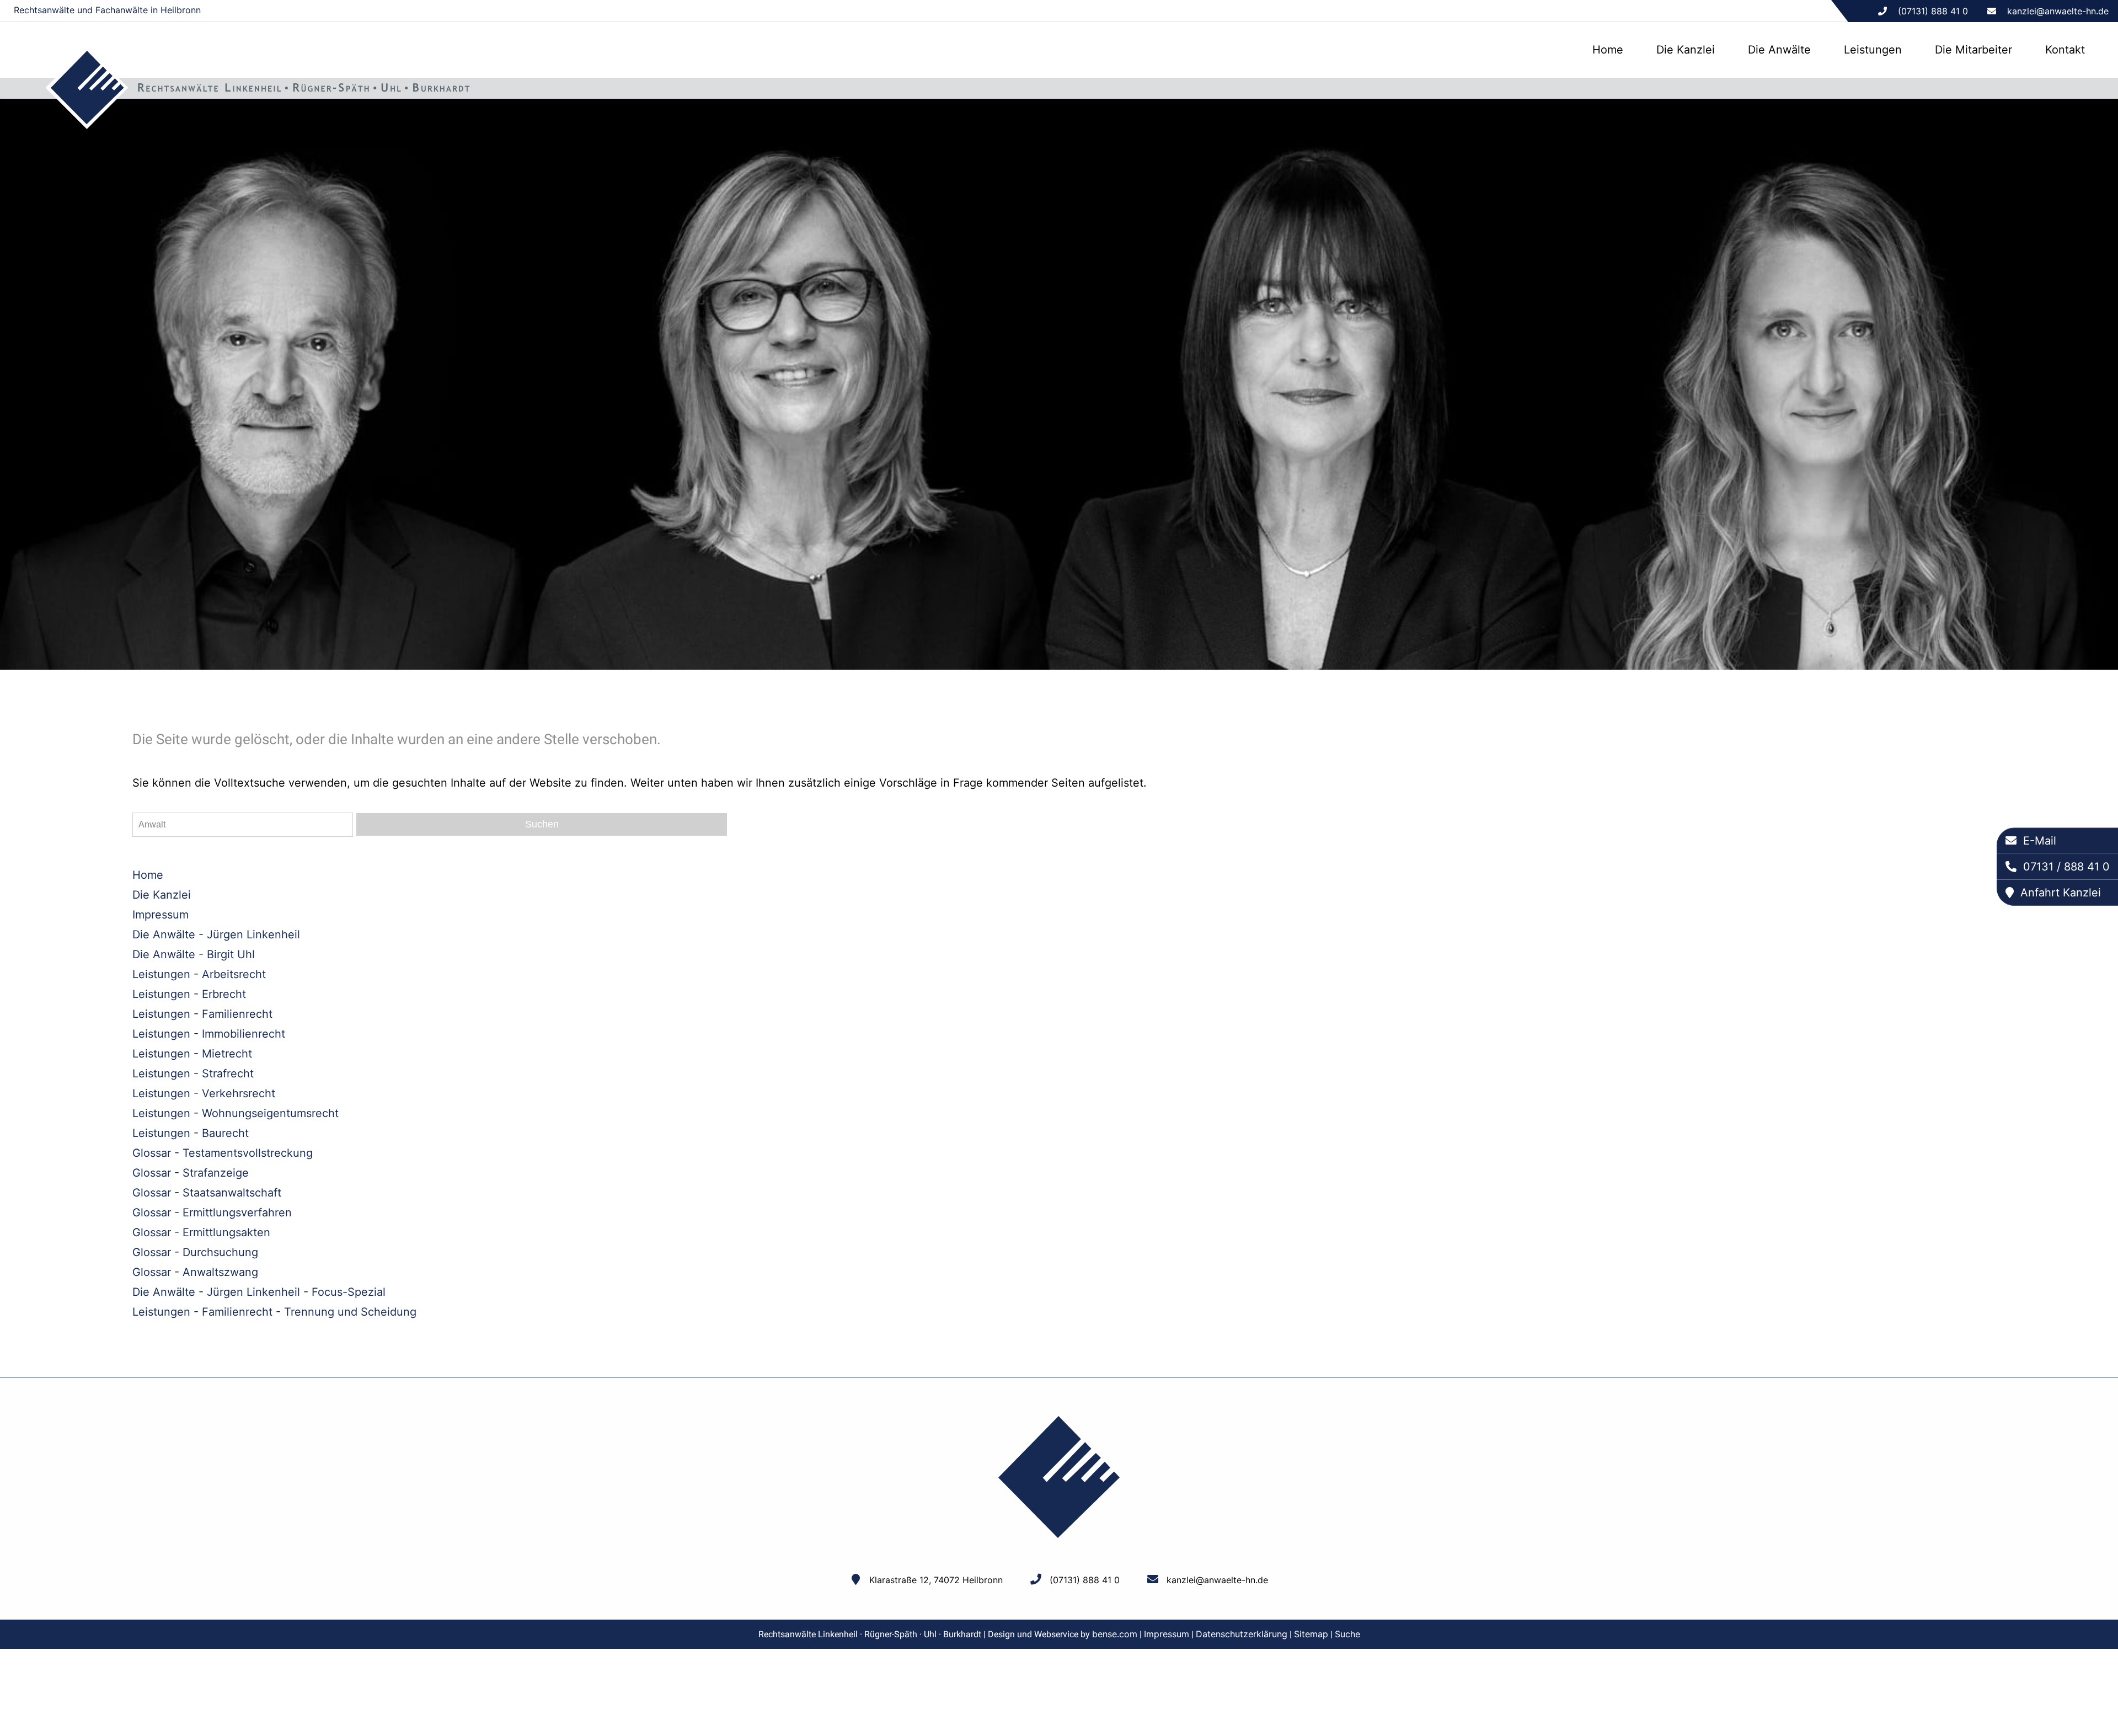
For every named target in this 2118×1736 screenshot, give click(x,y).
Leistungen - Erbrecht (189, 994)
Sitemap (1311, 1634)
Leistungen (1873, 50)
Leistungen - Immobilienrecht (209, 1034)
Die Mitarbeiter (1973, 50)
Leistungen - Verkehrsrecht (204, 1093)
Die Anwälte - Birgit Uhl (194, 954)
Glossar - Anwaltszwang (195, 1272)
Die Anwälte (1779, 50)
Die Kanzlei (1686, 50)
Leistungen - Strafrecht (193, 1073)
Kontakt (2065, 50)
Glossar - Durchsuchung (195, 1252)
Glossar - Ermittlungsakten (201, 1232)
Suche (1347, 1634)
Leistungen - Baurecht (191, 1133)
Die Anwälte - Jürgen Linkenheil (216, 934)
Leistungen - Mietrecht (192, 1054)
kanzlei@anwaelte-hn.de (2058, 11)
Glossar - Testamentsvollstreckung (223, 1153)
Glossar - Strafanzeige (191, 1173)
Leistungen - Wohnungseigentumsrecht (236, 1113)
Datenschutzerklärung (1242, 1634)
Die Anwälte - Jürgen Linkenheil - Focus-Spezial (259, 1292)
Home (1608, 50)
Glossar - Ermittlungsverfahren (212, 1212)
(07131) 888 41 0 (1085, 1580)
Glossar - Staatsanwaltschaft (207, 1193)
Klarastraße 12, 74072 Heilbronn (936, 1580)
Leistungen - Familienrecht (202, 1014)
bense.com (1115, 1634)
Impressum (161, 915)
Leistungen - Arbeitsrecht (199, 974)
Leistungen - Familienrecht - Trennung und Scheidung (274, 1312)
